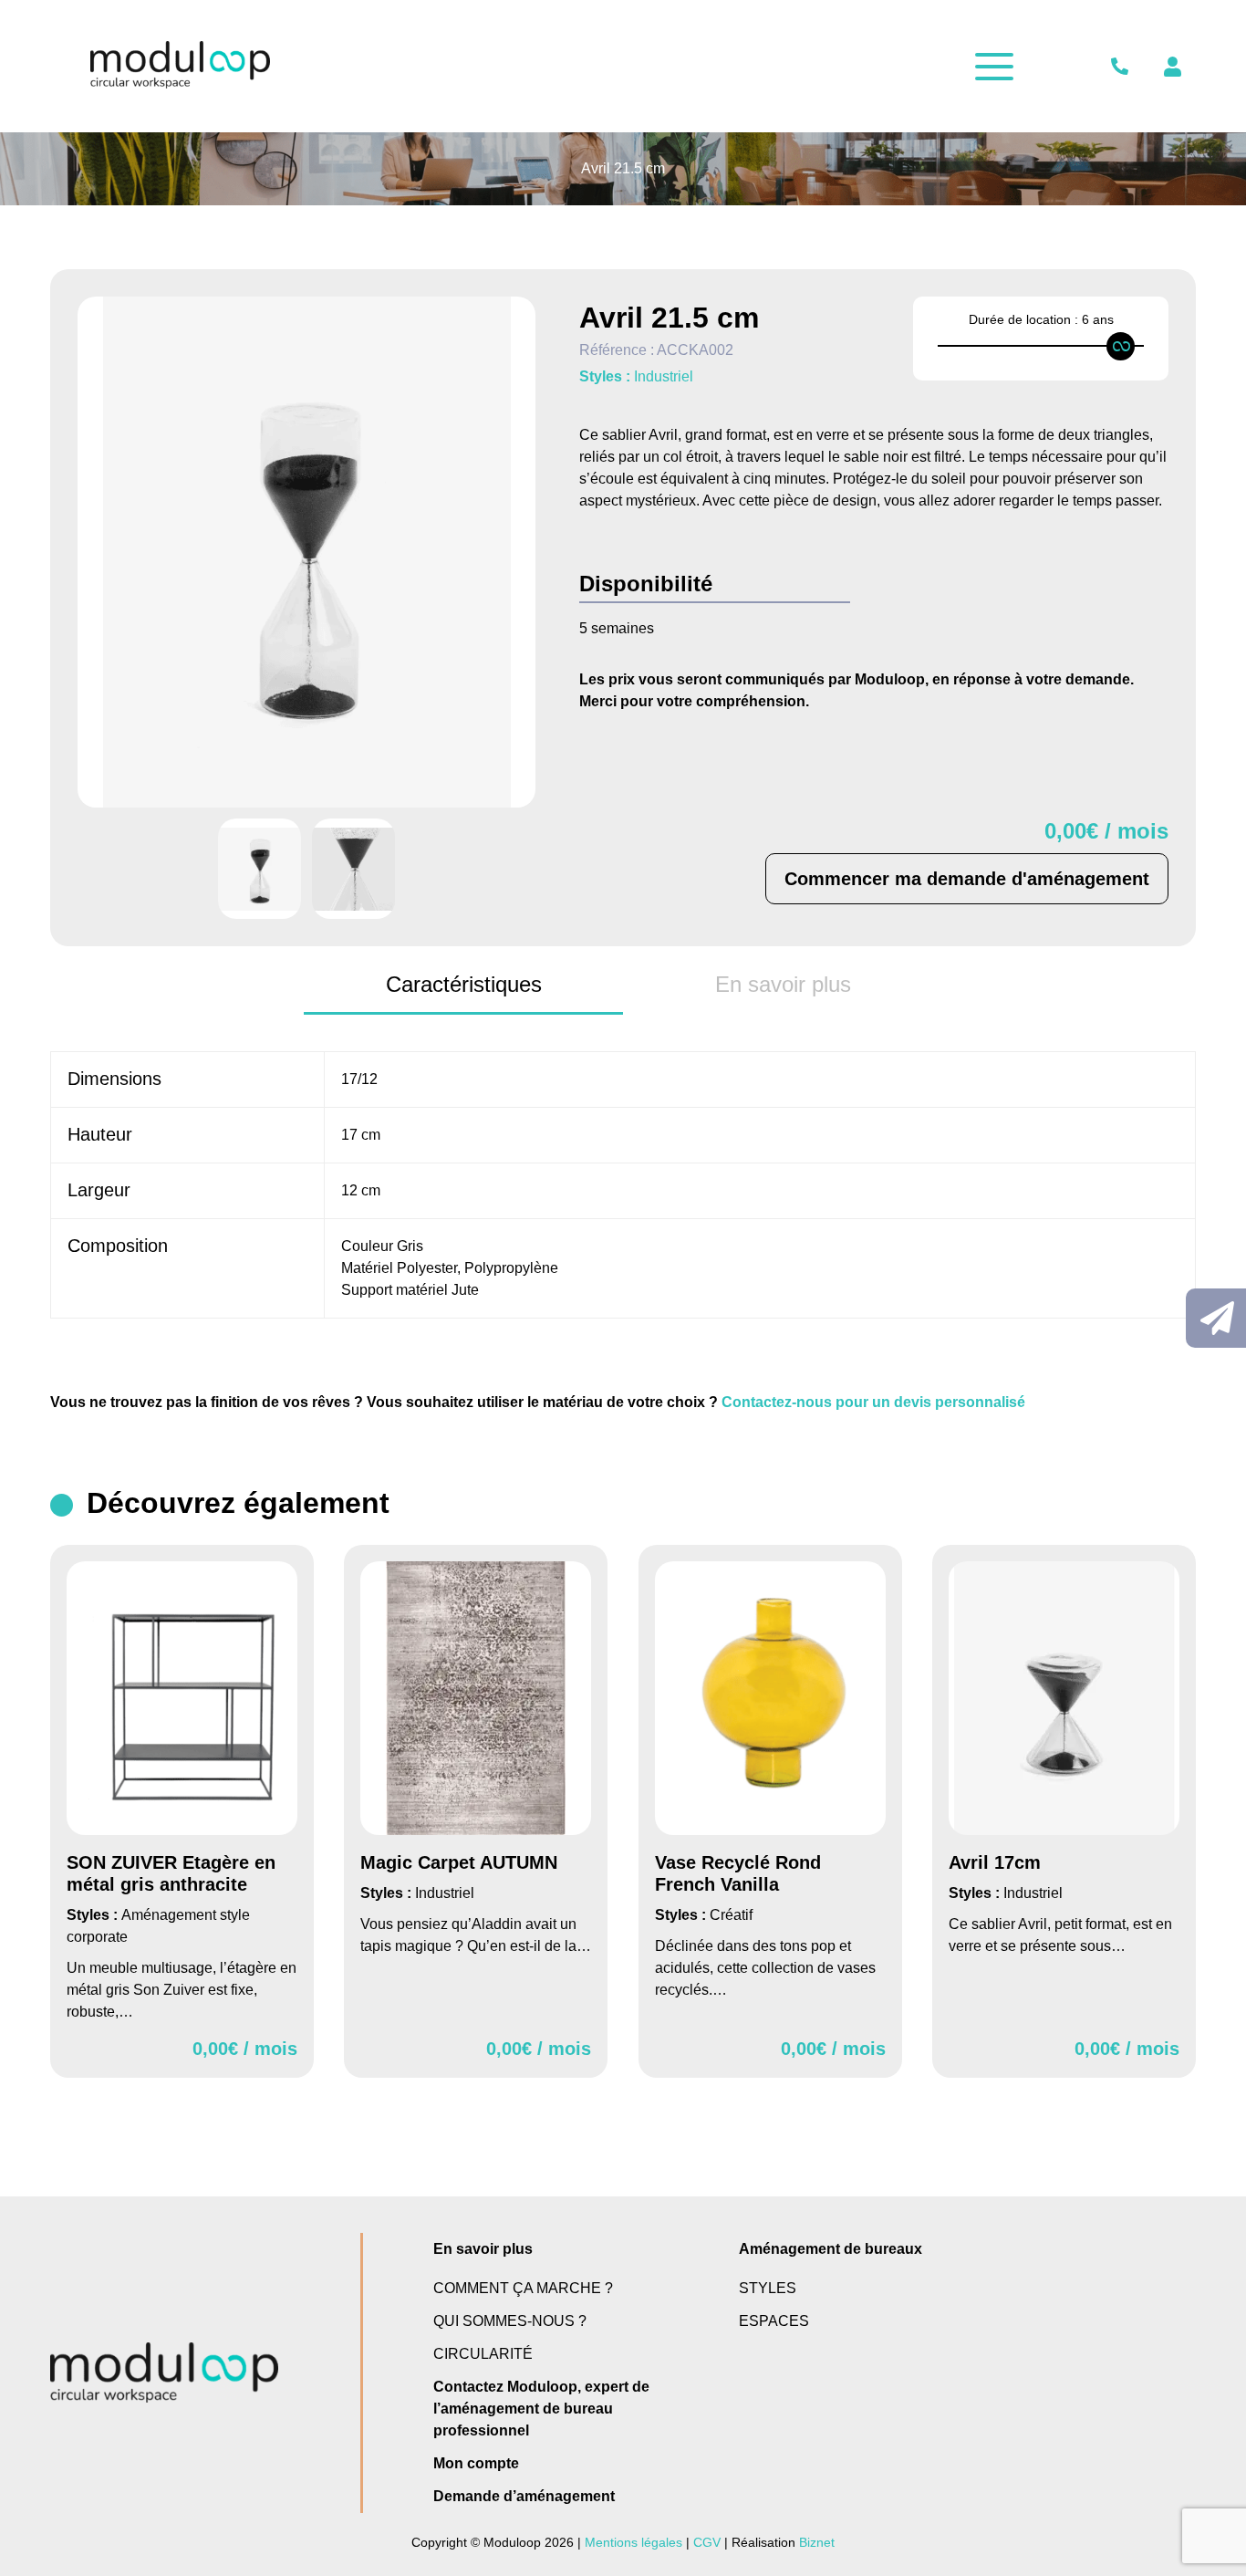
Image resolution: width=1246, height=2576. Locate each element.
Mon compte (476, 2463)
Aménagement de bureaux (831, 2249)
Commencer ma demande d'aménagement (967, 879)
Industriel (664, 376)
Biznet (817, 2542)
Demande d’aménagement (524, 2496)
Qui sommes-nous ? (510, 2321)
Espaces (774, 2321)
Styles (768, 2288)
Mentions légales (633, 2542)
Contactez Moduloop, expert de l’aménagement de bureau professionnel (541, 2409)
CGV (707, 2542)
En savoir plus (483, 2249)
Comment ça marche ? (523, 2288)
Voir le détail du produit (182, 1811)
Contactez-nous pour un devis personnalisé (873, 1402)
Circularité (483, 2354)
